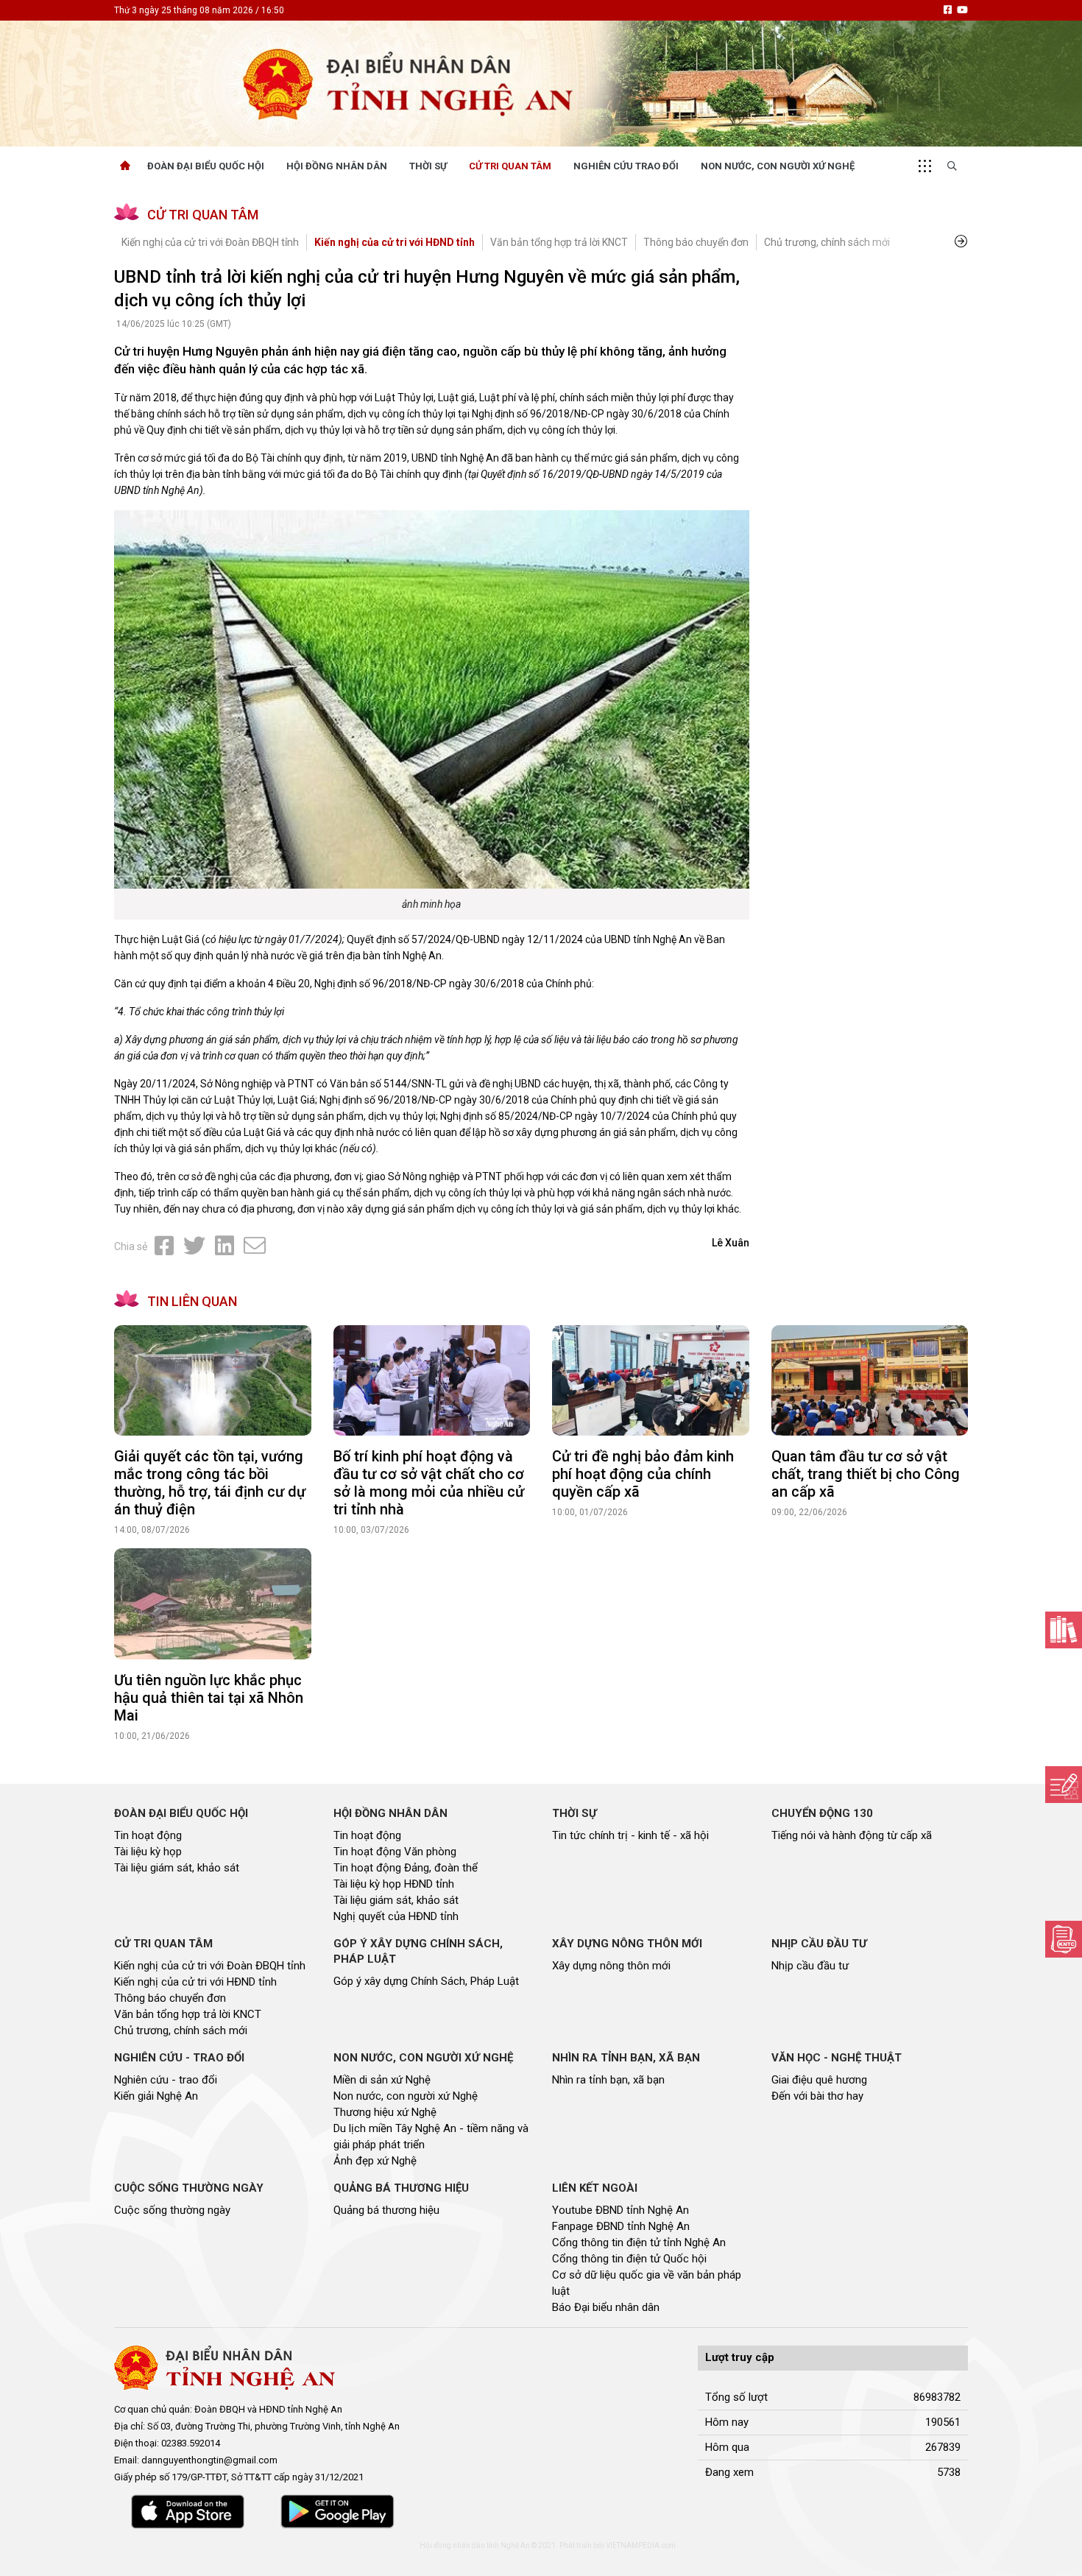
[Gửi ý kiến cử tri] (1064, 1630)
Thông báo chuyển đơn (696, 242)
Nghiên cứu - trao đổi (166, 2080)
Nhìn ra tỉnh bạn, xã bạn (608, 2080)
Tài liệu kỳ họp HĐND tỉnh (394, 1884)
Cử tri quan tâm (510, 166)
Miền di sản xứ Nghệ (382, 2080)
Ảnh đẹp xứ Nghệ (375, 2161)
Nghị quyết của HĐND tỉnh (396, 1916)
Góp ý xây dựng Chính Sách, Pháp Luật (426, 1981)
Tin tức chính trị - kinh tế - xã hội (630, 1835)
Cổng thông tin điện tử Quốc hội (629, 2259)
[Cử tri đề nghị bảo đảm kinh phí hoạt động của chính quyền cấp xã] (651, 1381)
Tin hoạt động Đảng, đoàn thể (406, 1868)
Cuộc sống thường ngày (172, 2210)
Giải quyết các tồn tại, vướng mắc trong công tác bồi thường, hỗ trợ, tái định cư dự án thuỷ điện (210, 1483)
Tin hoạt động (148, 1835)
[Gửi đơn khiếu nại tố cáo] (1064, 1939)
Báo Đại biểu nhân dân (606, 2307)
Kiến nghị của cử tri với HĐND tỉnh (395, 242)
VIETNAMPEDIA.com (641, 2545)
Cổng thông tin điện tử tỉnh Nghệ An (639, 2242)
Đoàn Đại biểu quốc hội (206, 166)
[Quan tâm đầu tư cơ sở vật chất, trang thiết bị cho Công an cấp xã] (870, 1381)
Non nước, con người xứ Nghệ (778, 166)
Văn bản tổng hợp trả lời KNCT (559, 242)
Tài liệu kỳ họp (148, 1852)
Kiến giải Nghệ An (156, 2096)
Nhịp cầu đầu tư (810, 1966)
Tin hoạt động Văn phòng (395, 1852)
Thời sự (428, 166)
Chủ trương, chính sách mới (827, 242)
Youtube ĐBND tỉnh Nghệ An (620, 2210)
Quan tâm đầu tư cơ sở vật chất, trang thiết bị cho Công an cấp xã (866, 1474)
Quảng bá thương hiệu (386, 2210)
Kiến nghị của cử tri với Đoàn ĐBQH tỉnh (210, 242)
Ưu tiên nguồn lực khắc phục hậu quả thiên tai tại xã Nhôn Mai (209, 1698)
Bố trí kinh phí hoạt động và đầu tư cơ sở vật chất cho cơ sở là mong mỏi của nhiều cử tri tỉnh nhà (429, 1483)
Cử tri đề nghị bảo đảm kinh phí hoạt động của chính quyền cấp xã (643, 1474)
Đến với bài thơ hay (817, 2096)
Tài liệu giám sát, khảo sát (177, 1868)
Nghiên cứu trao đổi (626, 166)
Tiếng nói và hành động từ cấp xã (852, 1835)
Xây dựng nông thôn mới (611, 1966)
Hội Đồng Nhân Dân (337, 166)
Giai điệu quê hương (819, 2080)
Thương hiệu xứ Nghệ (385, 2112)
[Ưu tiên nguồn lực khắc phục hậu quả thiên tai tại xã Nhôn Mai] (213, 1604)
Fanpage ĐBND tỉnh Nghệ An (621, 2226)
